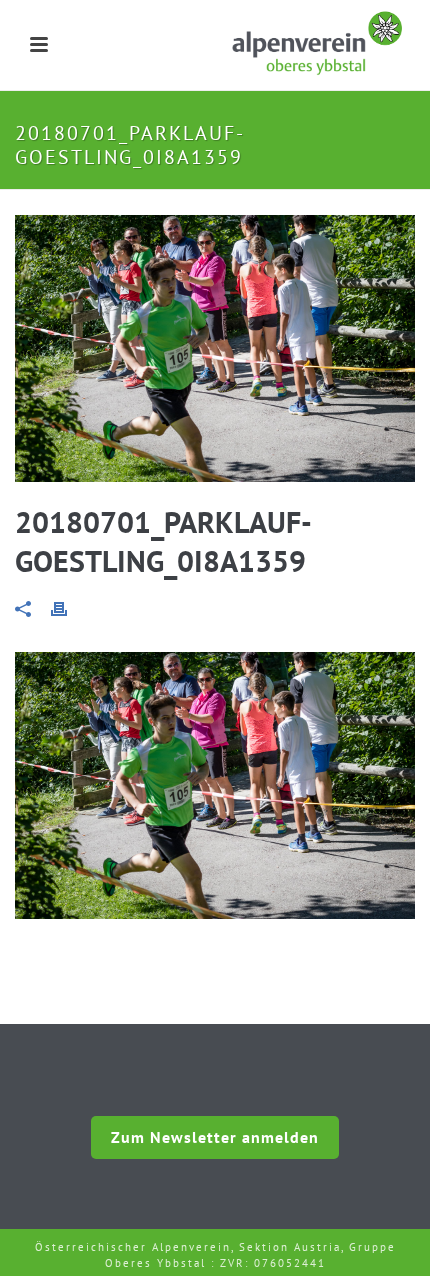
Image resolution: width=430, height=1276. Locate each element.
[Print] (69, 608)
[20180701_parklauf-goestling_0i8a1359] (215, 348)
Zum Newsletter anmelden (215, 1137)
